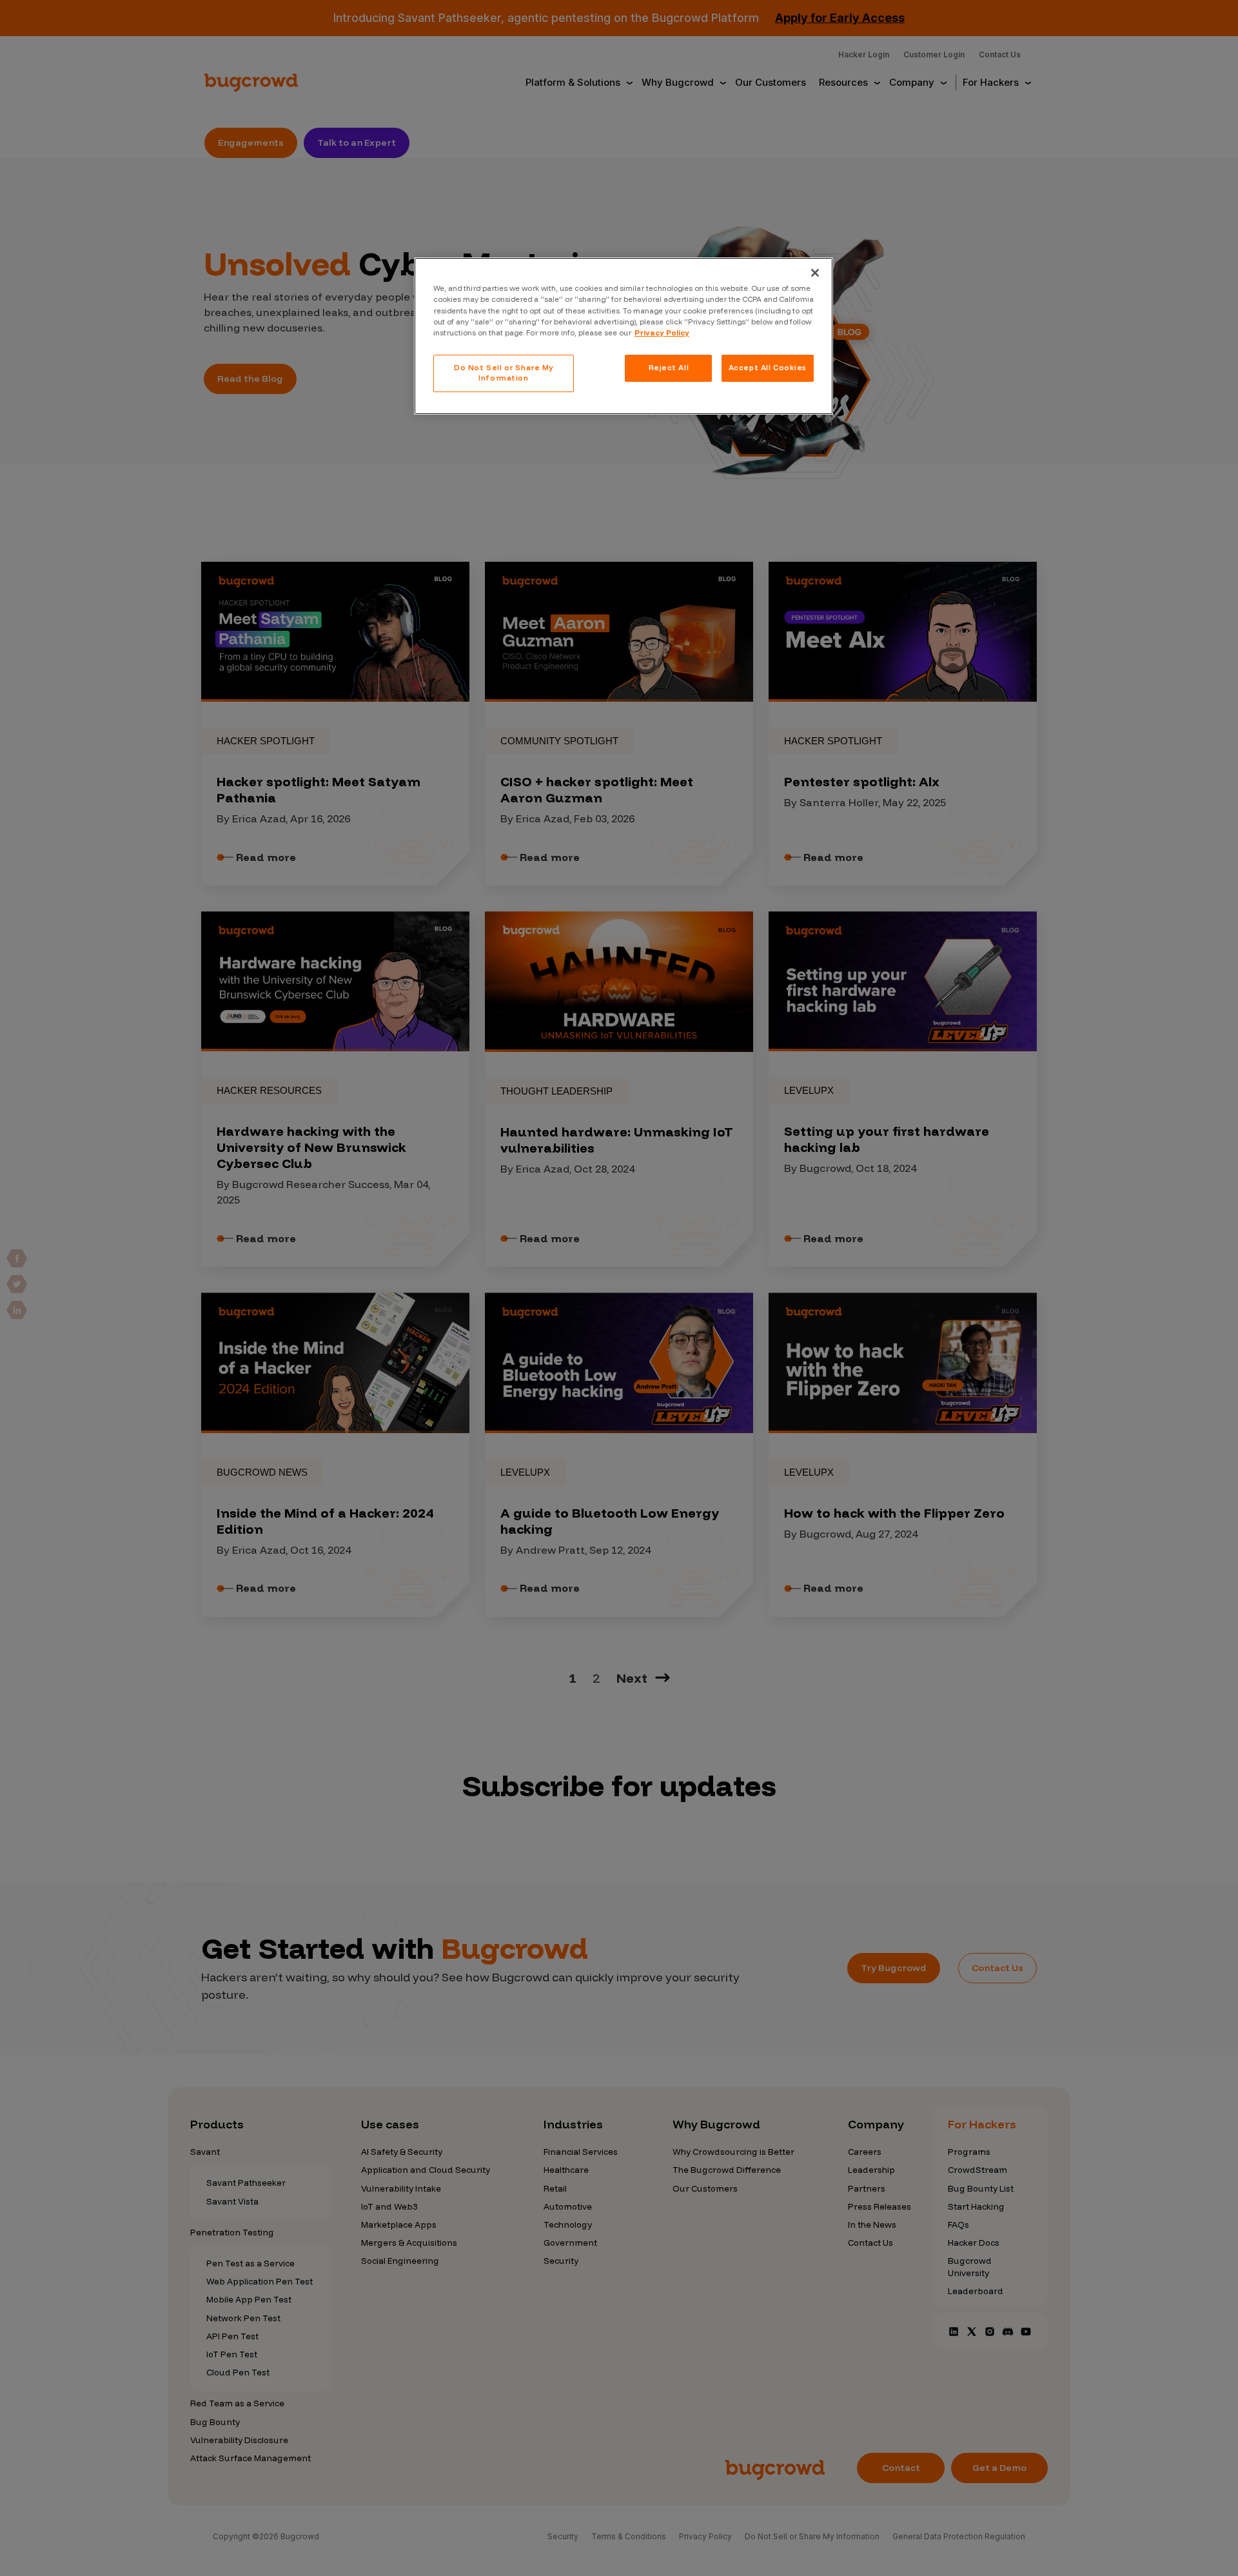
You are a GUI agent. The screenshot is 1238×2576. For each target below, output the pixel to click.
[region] (624, 336)
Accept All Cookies (768, 368)
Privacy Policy (662, 333)
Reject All (669, 368)
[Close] (815, 273)
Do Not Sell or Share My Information (504, 373)
